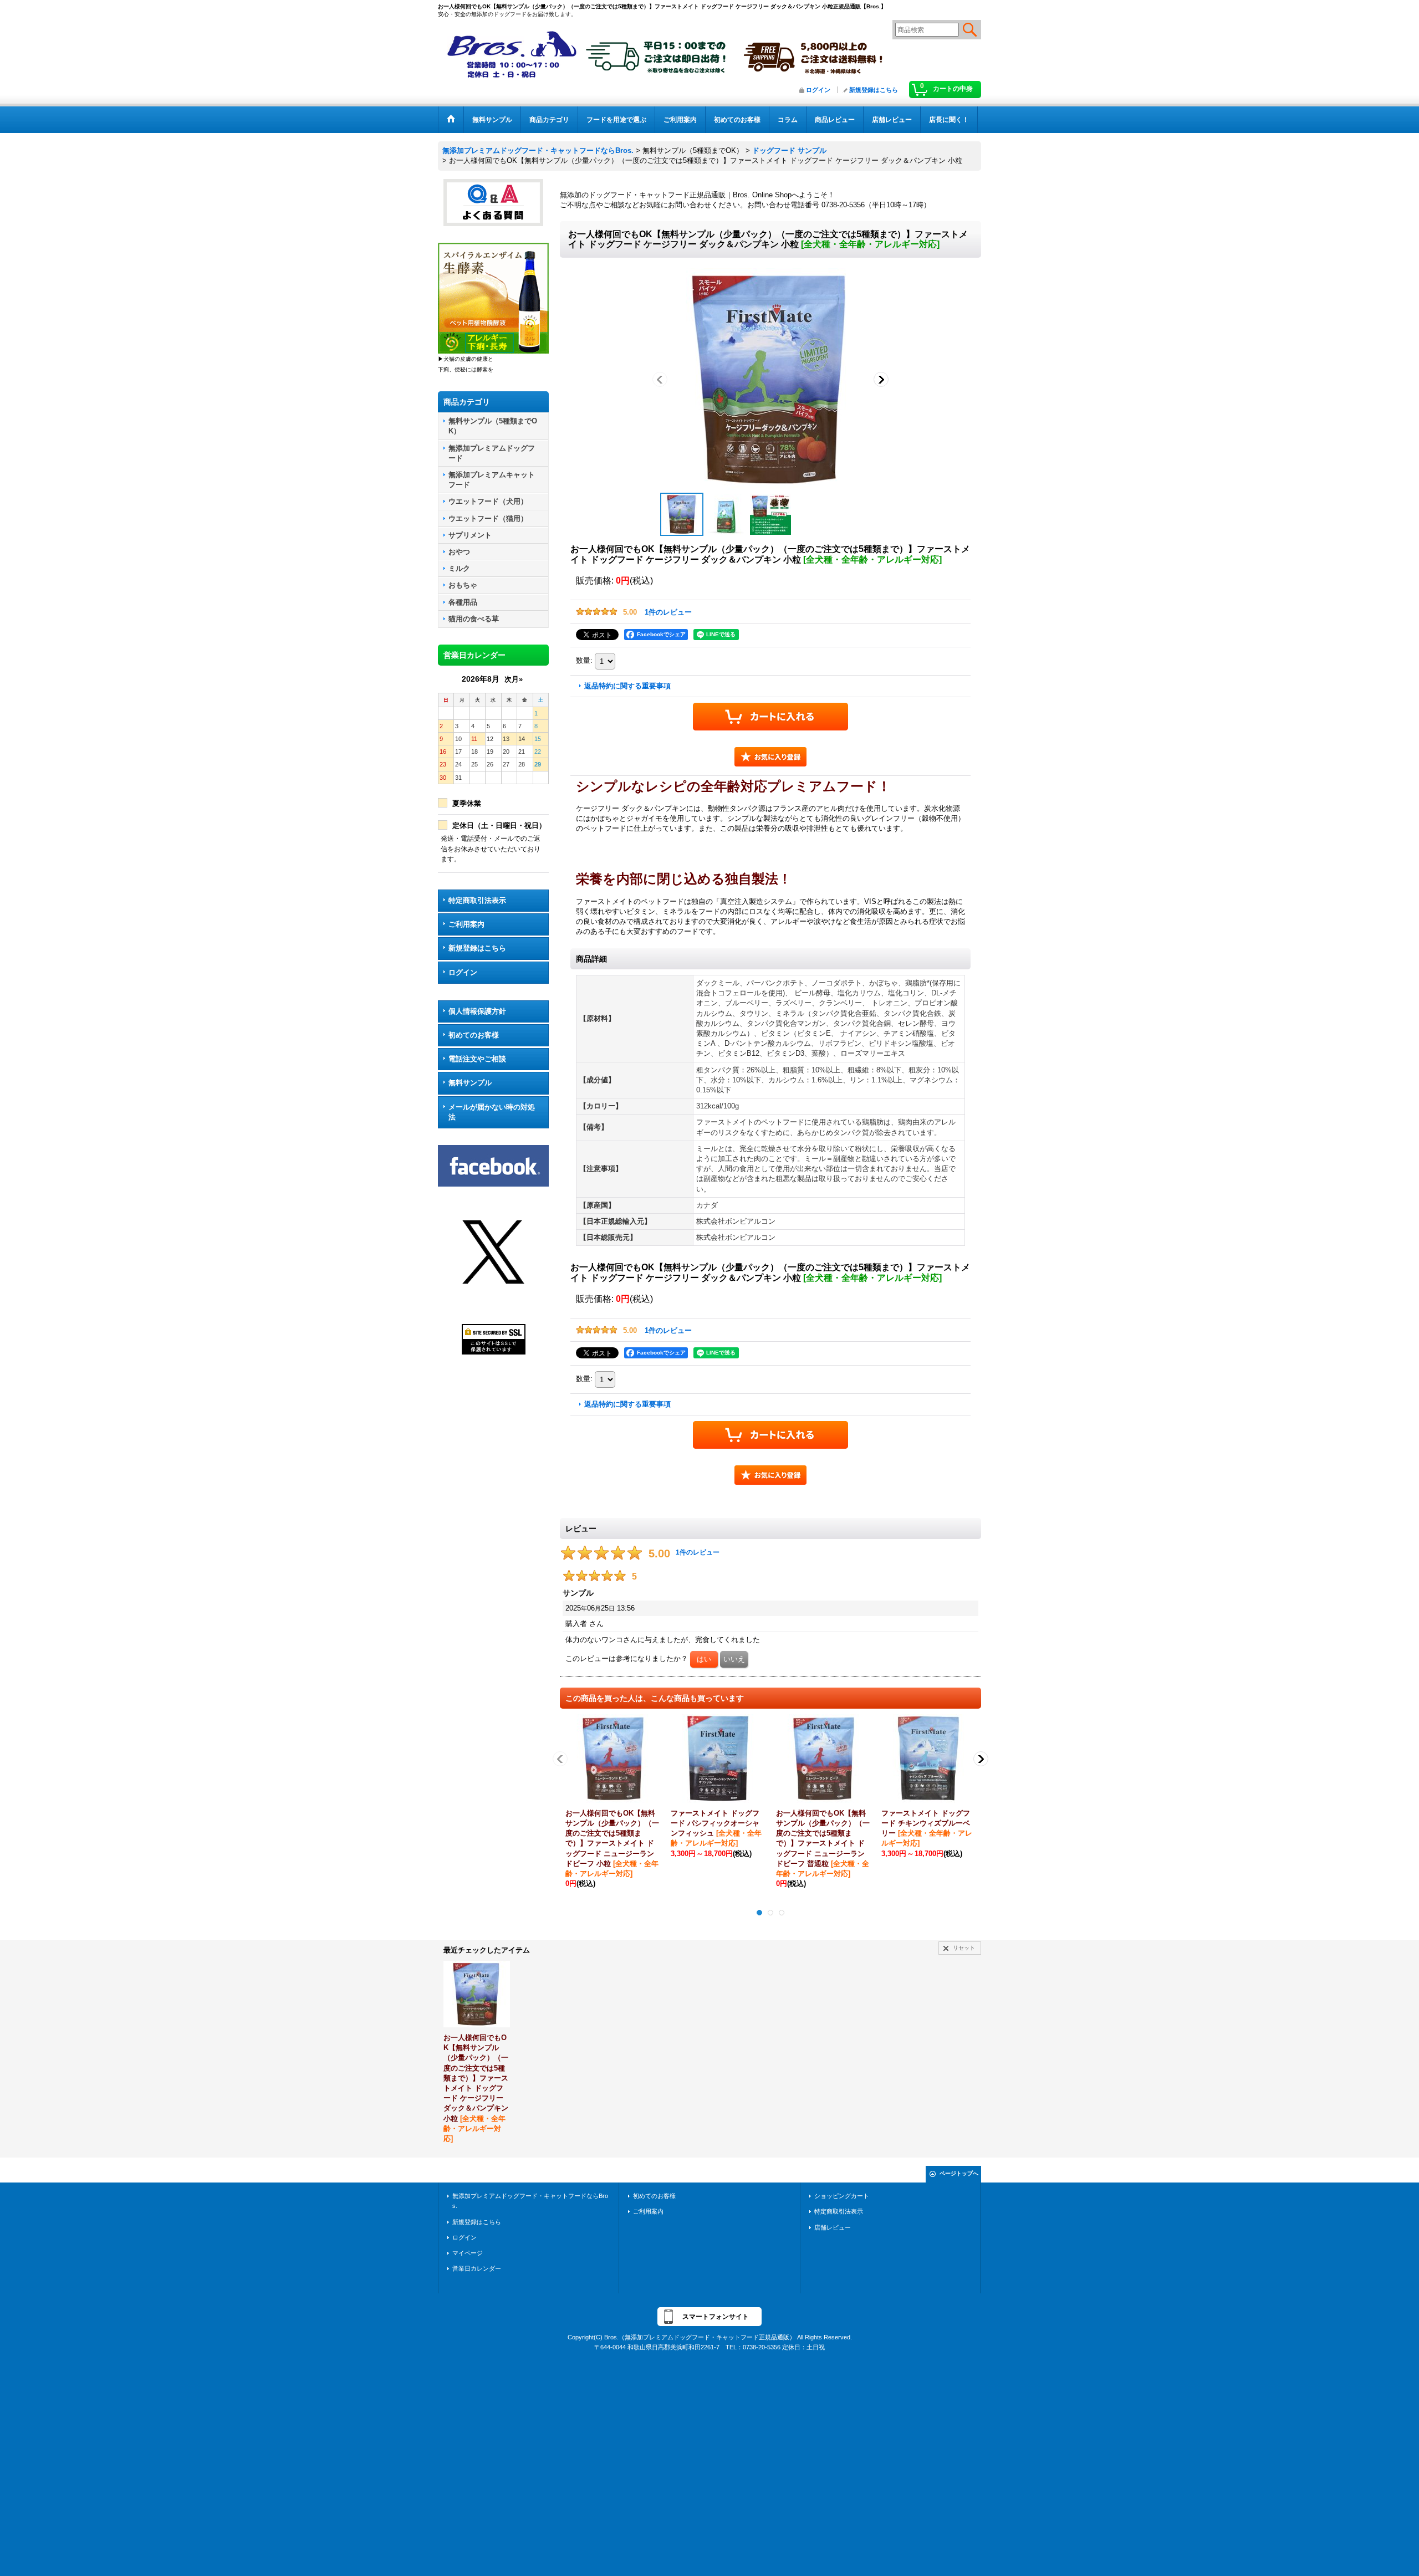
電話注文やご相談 (477, 1059)
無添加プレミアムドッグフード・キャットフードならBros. (530, 2201)
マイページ (468, 2253)
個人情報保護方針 (477, 1011)
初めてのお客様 (474, 1035)
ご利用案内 (466, 924)
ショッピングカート (842, 2196)
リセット (964, 1948)
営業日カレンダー (477, 2268)
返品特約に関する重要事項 (627, 686)
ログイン (818, 90)
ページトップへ (959, 2173)
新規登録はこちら (874, 90)
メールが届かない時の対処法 (492, 1112)
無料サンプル (470, 1083)
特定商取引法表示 (477, 900)
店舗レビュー (833, 2227)
